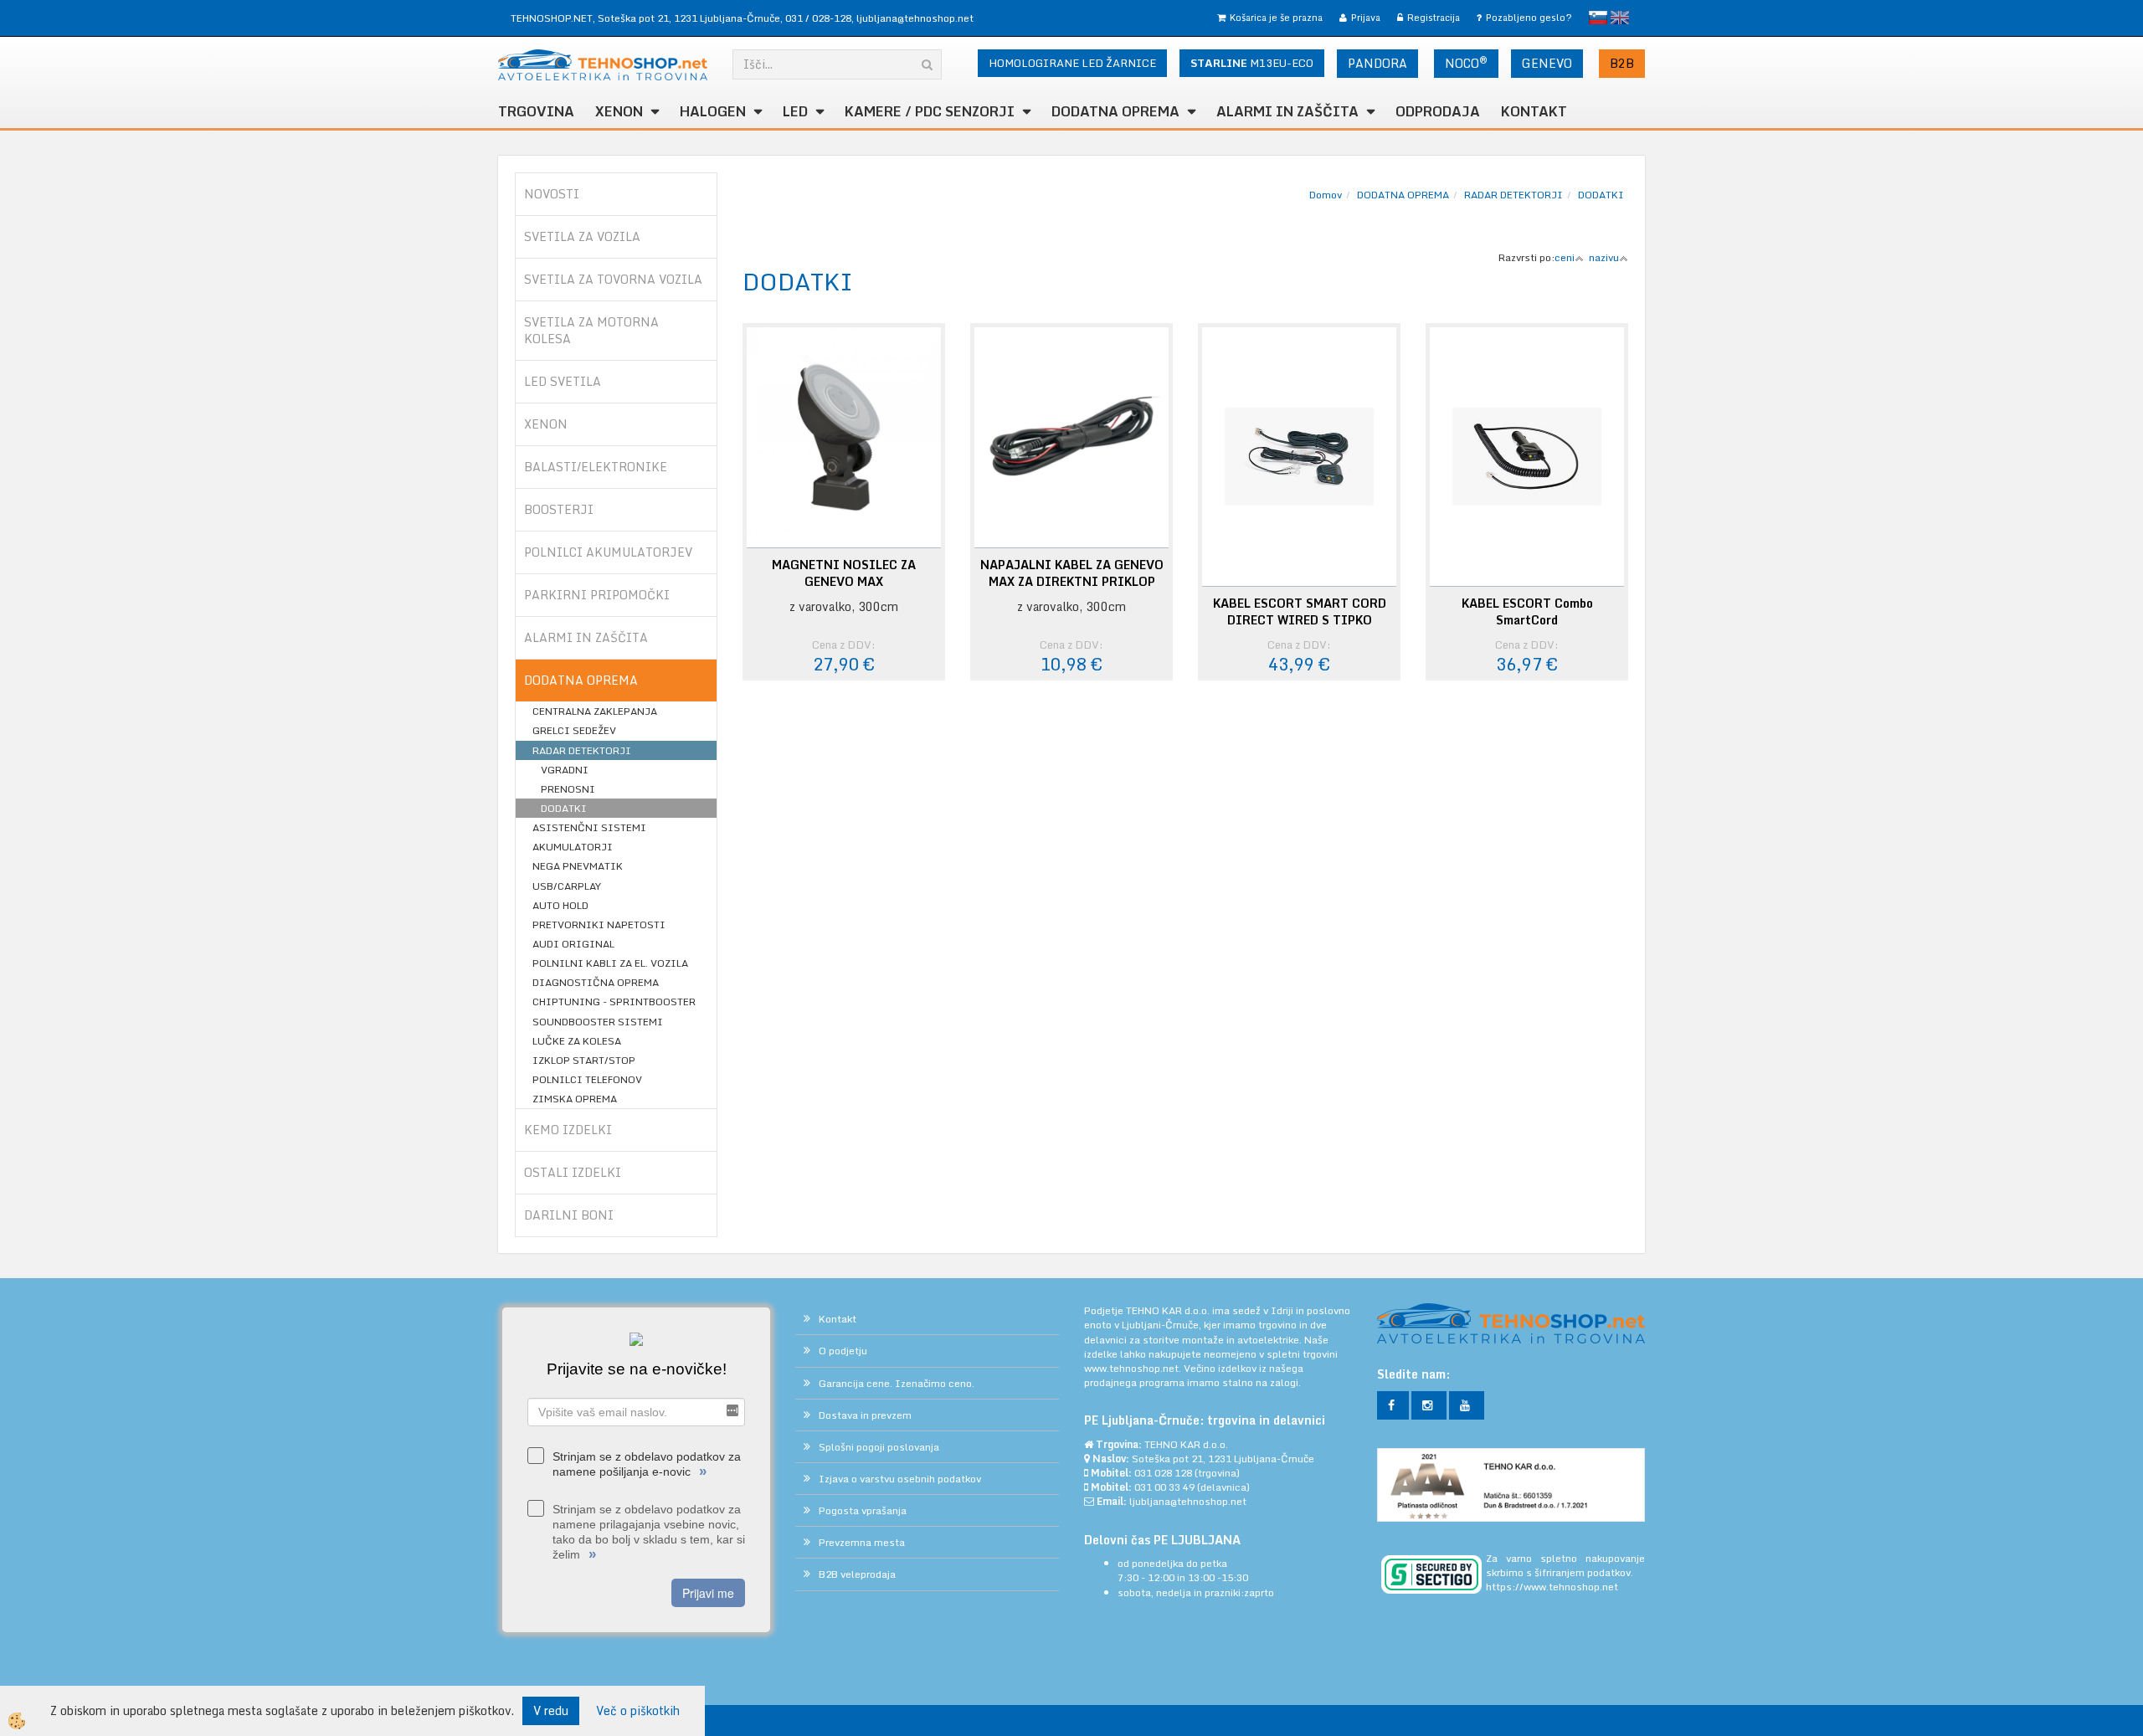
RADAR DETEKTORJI (582, 750)
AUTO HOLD (560, 905)
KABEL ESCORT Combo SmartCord (1527, 612)
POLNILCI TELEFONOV (587, 1079)
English (1620, 18)
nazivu (1604, 257)
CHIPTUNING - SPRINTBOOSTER (614, 1002)
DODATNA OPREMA (1115, 111)
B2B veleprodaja (857, 1574)
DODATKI (564, 808)
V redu (551, 1710)
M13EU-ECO (1252, 63)
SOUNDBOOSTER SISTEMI (598, 1022)
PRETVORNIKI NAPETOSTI (599, 924)
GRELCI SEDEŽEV (574, 730)
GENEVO (1547, 63)
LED (795, 111)
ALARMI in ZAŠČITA (1287, 111)
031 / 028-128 (818, 18)
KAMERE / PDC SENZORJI (930, 111)
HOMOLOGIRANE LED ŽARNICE (1072, 63)
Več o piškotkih (638, 1711)
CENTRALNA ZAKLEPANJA (595, 711)
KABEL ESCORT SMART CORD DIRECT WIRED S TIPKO (1300, 612)
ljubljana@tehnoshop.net (915, 18)
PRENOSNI (568, 789)
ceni (1565, 257)
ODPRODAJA (1438, 111)
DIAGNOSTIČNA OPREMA (596, 982)
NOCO (1466, 63)
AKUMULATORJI (573, 847)
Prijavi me (708, 1593)
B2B (1622, 63)
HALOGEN (713, 111)
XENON (619, 111)
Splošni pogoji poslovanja (879, 1447)
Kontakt (1534, 111)
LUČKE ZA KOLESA (577, 1041)
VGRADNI (565, 770)
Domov (1326, 195)
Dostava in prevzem (865, 1415)
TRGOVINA (536, 111)
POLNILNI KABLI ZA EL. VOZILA (610, 963)
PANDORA (1377, 63)
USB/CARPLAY (567, 886)
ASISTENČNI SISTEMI (589, 827)
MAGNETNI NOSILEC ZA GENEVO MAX (844, 573)
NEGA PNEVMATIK (578, 866)
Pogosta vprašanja (863, 1510)
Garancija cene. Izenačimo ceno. (897, 1383)
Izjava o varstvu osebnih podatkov (900, 1479)
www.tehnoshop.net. (1134, 1368)
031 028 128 (1163, 1473)
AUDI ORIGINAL (573, 944)
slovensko (1598, 18)
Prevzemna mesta (862, 1542)
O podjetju (843, 1351)
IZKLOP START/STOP (584, 1060)
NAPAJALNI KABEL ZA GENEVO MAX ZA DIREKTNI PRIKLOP (1072, 573)
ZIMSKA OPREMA (575, 1099)
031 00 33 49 (1164, 1487)
